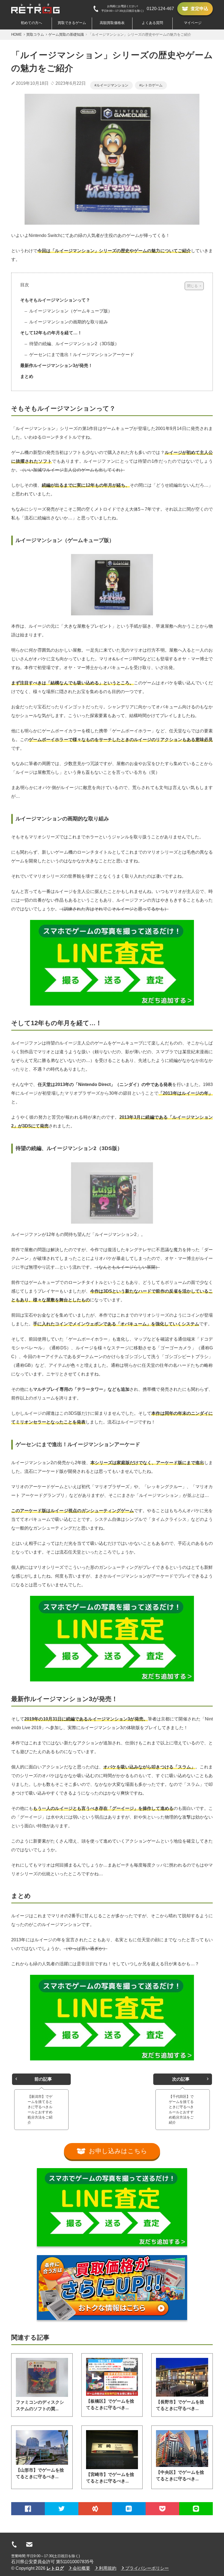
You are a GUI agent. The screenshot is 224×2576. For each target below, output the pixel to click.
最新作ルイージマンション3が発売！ (56, 365)
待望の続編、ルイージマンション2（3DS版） (74, 344)
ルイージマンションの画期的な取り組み (68, 322)
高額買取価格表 (112, 23)
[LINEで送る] (196, 2509)
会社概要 (81, 2568)
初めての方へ (31, 23)
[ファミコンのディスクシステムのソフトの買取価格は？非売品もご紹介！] (42, 2377)
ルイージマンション (112, 85)
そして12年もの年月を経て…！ (51, 333)
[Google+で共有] (95, 2509)
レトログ (55, 2568)
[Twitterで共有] (62, 2509)
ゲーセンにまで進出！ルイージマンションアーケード (81, 355)
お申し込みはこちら (118, 2151)
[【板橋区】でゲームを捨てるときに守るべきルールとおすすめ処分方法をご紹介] (112, 2377)
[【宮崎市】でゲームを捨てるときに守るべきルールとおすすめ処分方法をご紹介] (112, 2450)
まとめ (27, 376)
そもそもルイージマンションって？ (55, 300)
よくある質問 (152, 23)
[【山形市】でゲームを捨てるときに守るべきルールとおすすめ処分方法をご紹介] (42, 2447)
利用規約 (108, 2568)
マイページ (193, 23)
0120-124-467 (160, 9)
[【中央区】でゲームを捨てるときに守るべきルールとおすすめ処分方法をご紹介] (182, 2449)
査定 (199, 9)
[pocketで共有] (162, 2509)
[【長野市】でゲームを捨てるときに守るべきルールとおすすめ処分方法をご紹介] (182, 2377)
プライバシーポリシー (147, 2568)
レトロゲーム (152, 85)
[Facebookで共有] (28, 2509)
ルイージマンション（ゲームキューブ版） (70, 311)
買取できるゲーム (72, 23)
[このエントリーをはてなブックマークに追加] (129, 2509)
